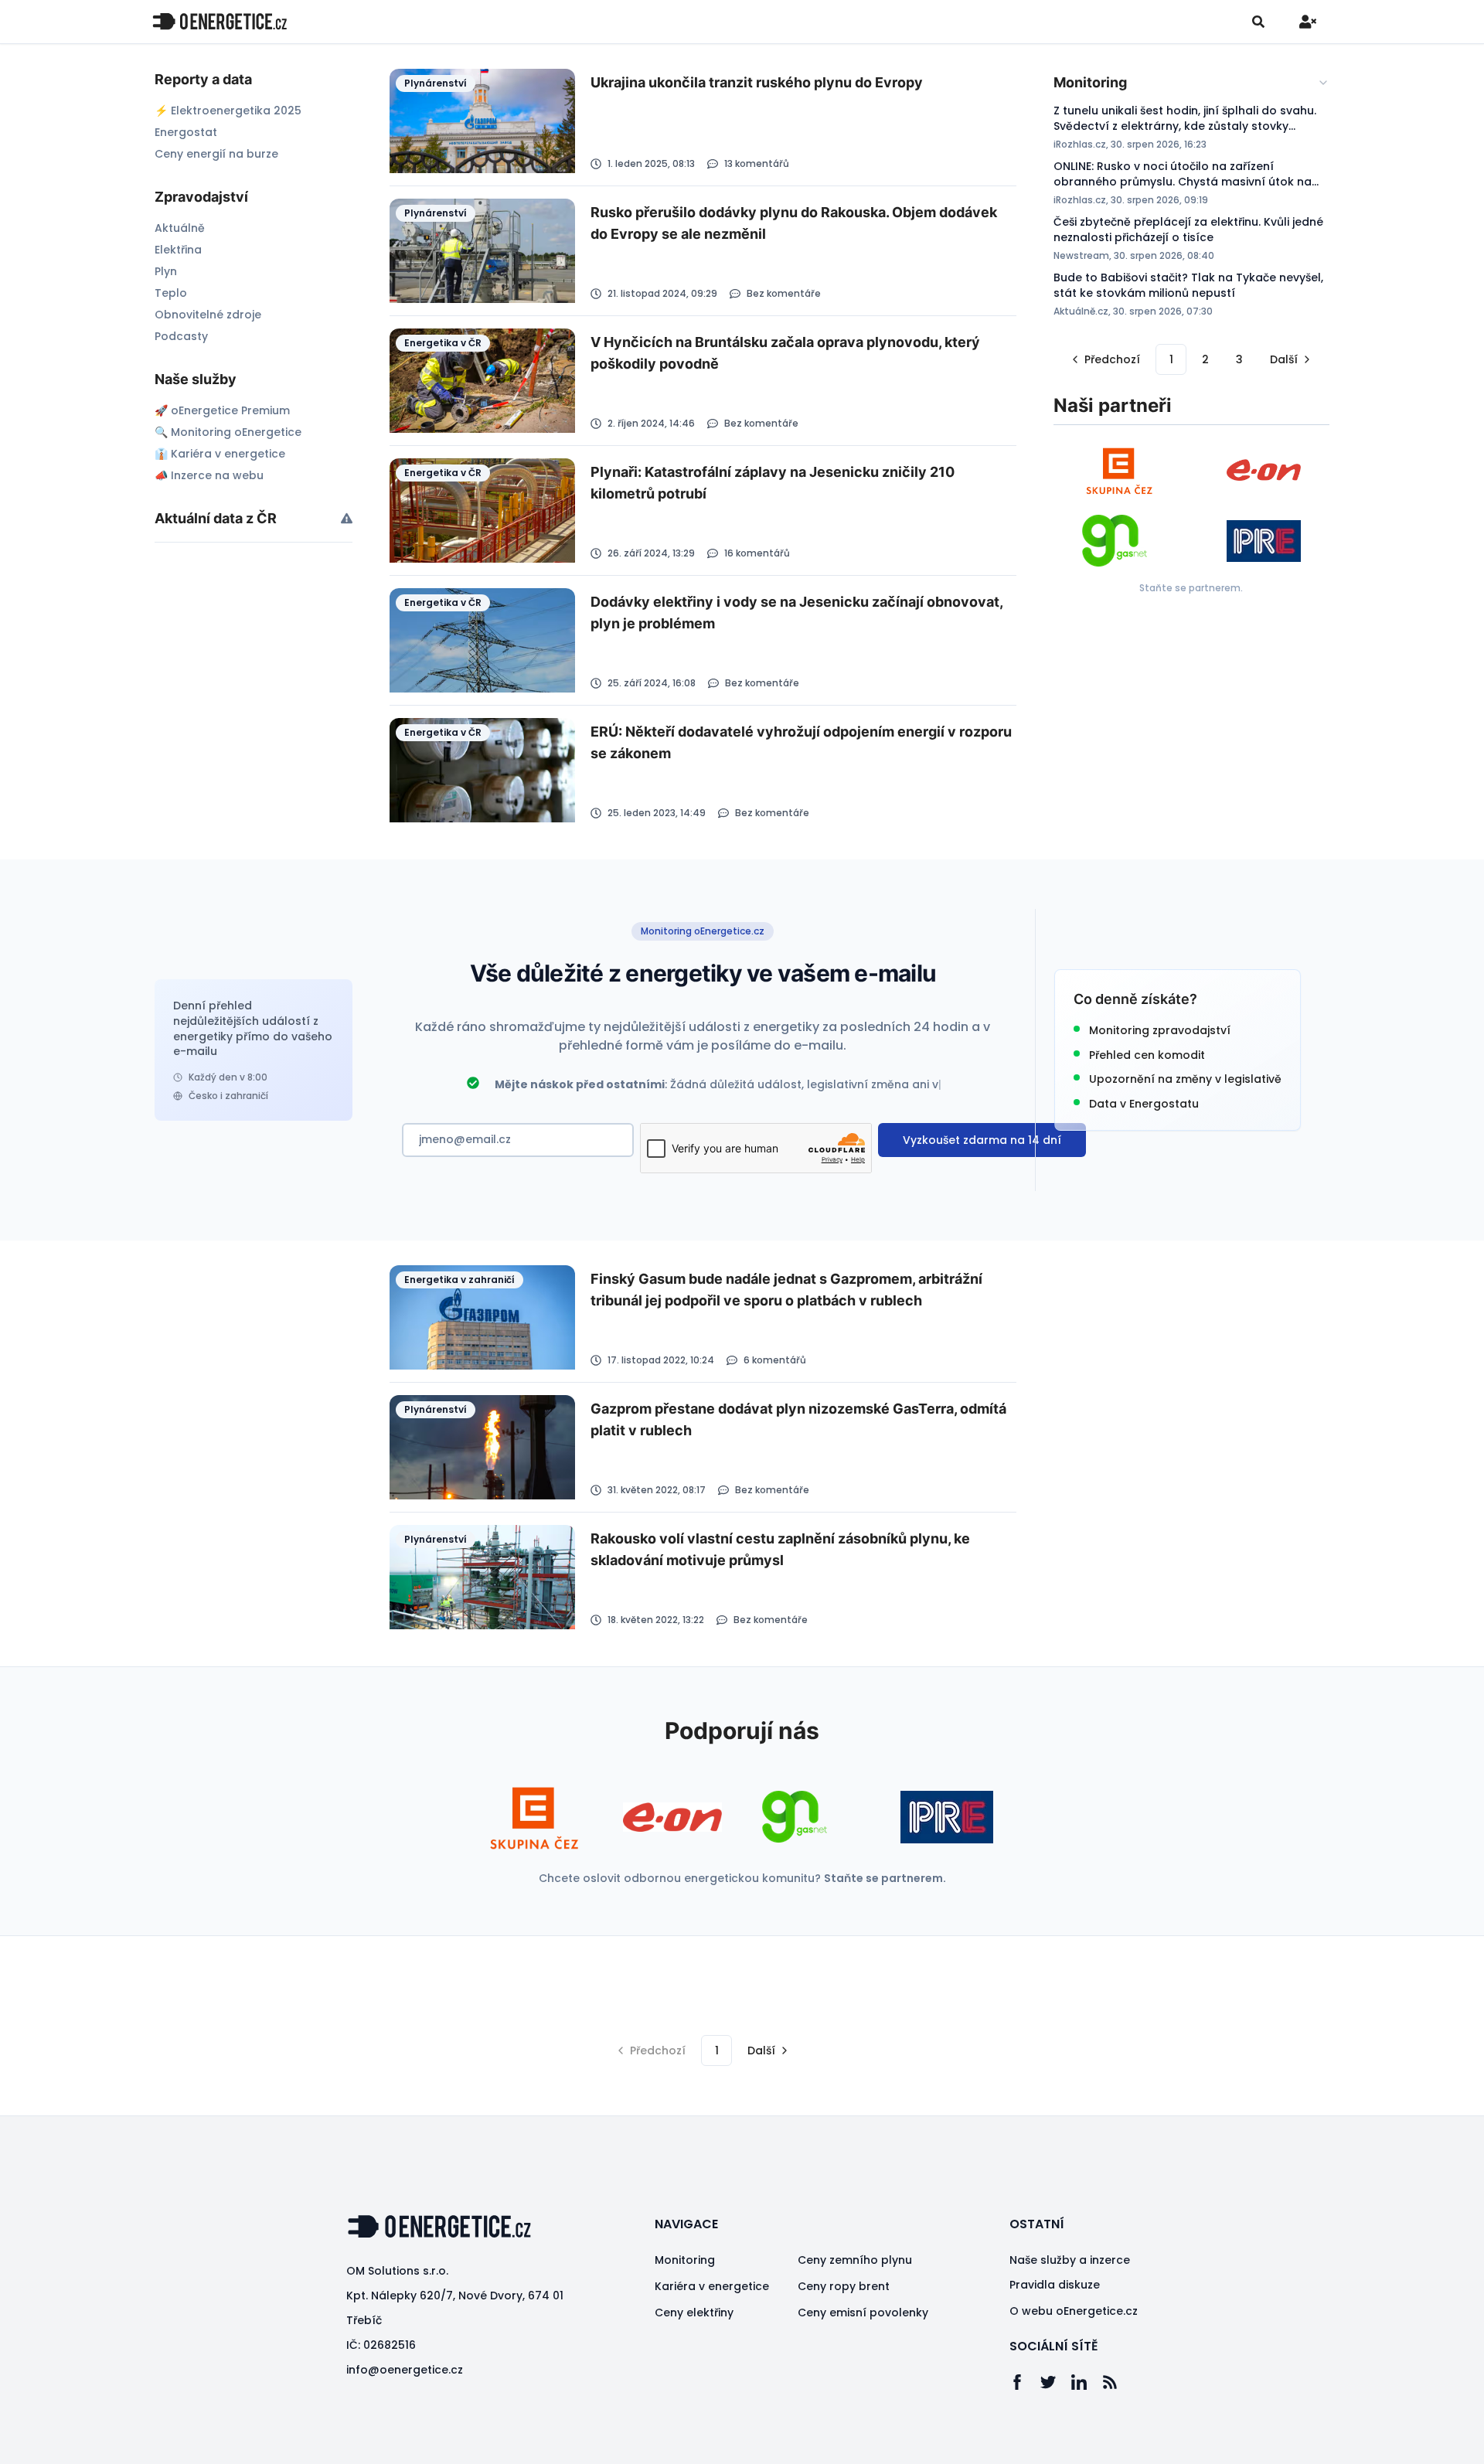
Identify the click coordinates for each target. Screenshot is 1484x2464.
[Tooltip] (347, 518)
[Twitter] (1056, 2382)
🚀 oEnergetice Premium (222, 410)
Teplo (171, 293)
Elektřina (178, 250)
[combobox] (1191, 83)
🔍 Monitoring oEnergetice (228, 432)
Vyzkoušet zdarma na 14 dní (982, 1140)
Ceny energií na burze (216, 154)
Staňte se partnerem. (1191, 588)
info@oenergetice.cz (405, 2370)
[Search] (1258, 22)
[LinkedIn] (1087, 2382)
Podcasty (181, 336)
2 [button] (1205, 359)
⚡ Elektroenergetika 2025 (228, 111)
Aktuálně (180, 228)
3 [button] (1239, 359)
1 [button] (1171, 359)
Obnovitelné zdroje (208, 315)
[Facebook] (1025, 2382)
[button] (1104, 359)
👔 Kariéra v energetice (220, 454)
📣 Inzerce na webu (209, 475)
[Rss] (1118, 2382)
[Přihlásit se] (1308, 22)
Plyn (166, 271)
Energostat (186, 132)
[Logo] (220, 21)
